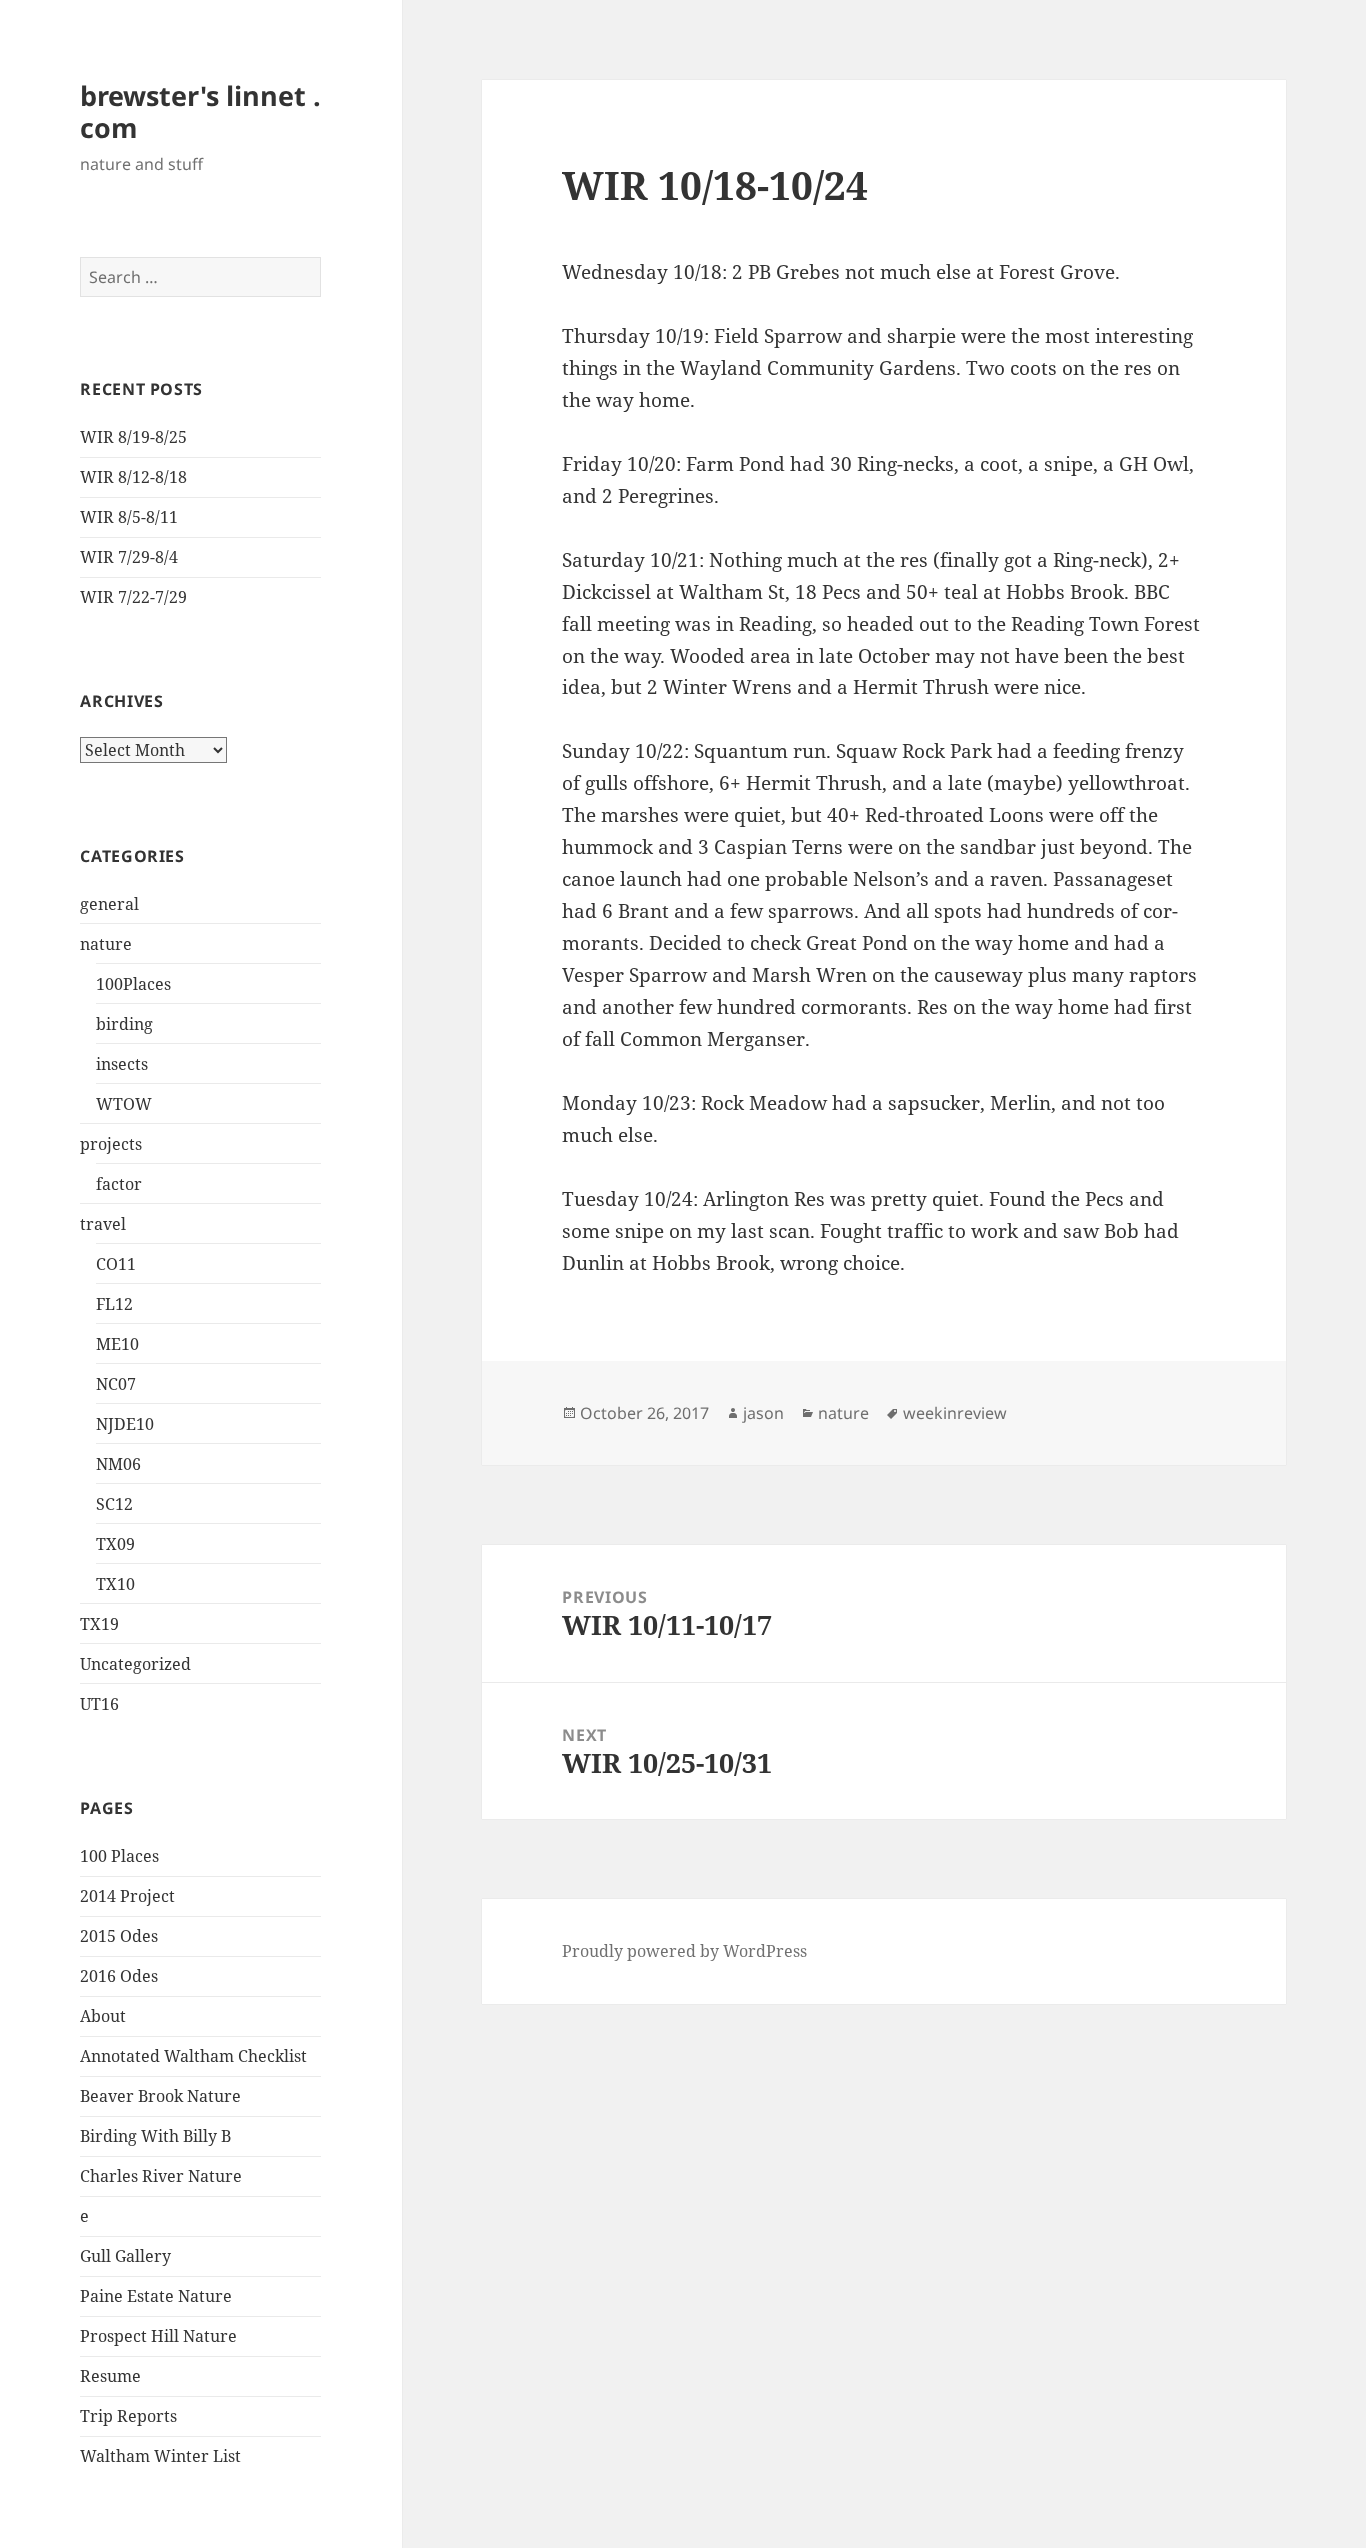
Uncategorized (135, 1664)
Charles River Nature (161, 2176)
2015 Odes (119, 1936)
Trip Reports (128, 2416)
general (109, 904)
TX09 (115, 1544)
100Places (133, 984)
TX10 (115, 1584)
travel (103, 1224)
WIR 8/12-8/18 (133, 477)
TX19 (99, 1624)
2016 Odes (119, 1976)
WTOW (124, 1104)
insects (122, 1064)
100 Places (119, 1856)
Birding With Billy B (155, 2136)
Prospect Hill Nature (158, 2336)
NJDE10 (125, 1424)
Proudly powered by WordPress (684, 1951)
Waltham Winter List (160, 2456)
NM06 (118, 1464)
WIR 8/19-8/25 (133, 437)
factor (119, 1184)
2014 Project (127, 1896)
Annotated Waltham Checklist (193, 2056)
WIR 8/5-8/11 (129, 517)
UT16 (99, 1704)
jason (763, 1413)
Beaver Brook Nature (160, 2096)
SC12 (114, 1504)
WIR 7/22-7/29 (133, 597)
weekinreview (955, 1413)
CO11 (116, 1264)
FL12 (114, 1304)
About (103, 2016)
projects (111, 1144)
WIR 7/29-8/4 (129, 557)
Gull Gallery (125, 2256)
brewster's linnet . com (200, 111)
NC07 (116, 1384)
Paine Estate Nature (156, 2296)
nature (106, 944)
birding (124, 1024)
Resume (110, 2376)
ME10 (117, 1344)
